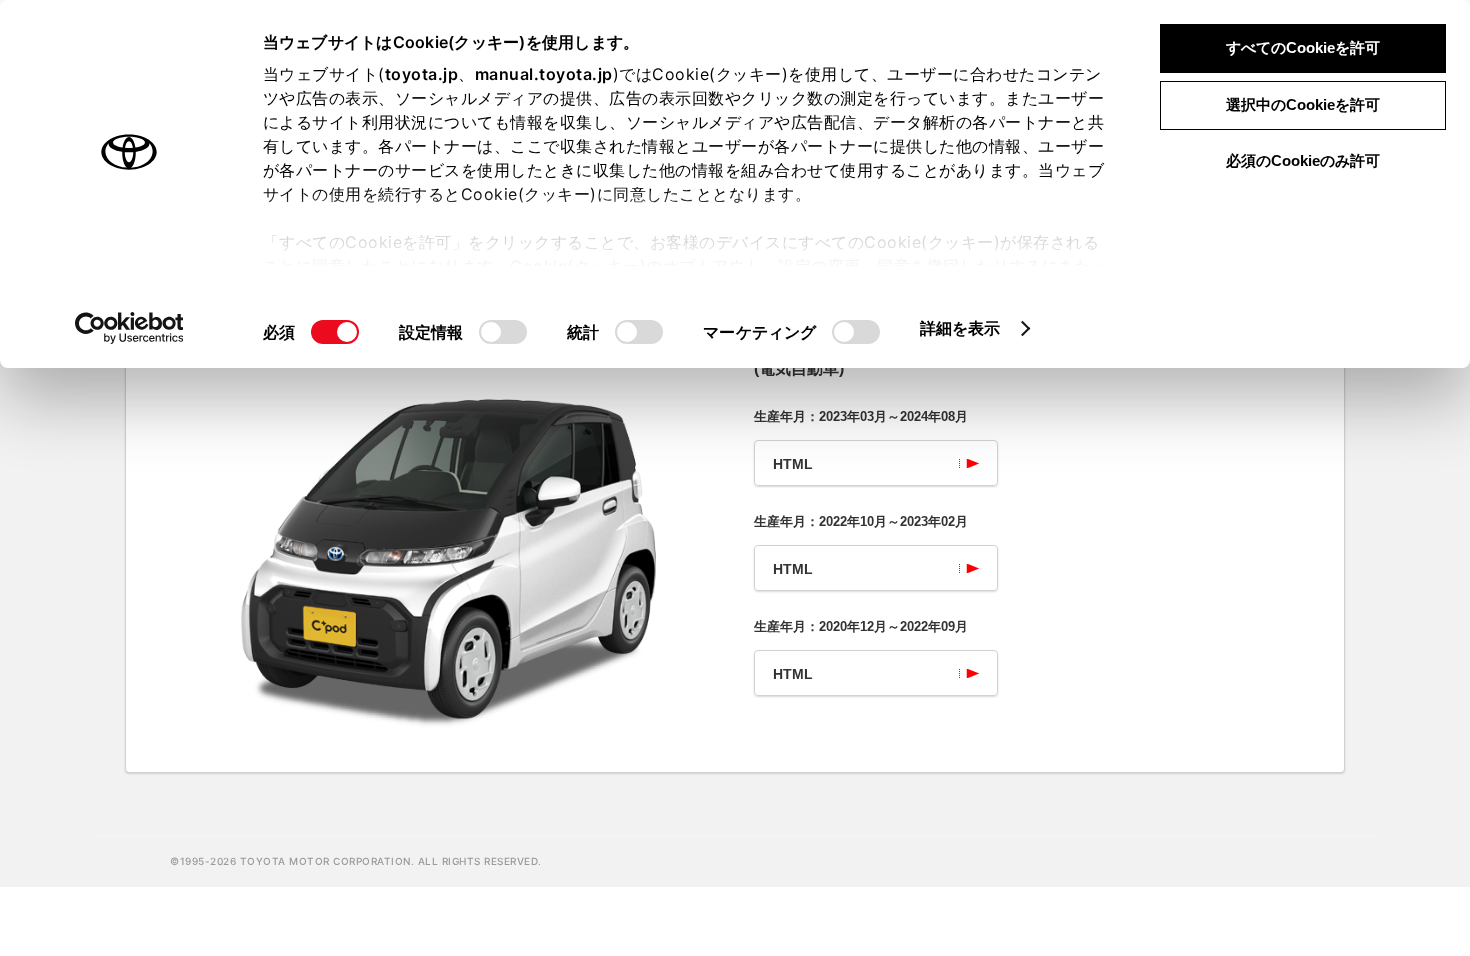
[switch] (503, 332)
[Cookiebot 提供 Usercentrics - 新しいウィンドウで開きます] (129, 328)
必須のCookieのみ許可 (1303, 160)
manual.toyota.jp (544, 74)
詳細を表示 (960, 328)
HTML (793, 464)
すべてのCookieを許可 (1303, 47)
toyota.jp (422, 74)
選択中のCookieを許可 (1303, 104)
